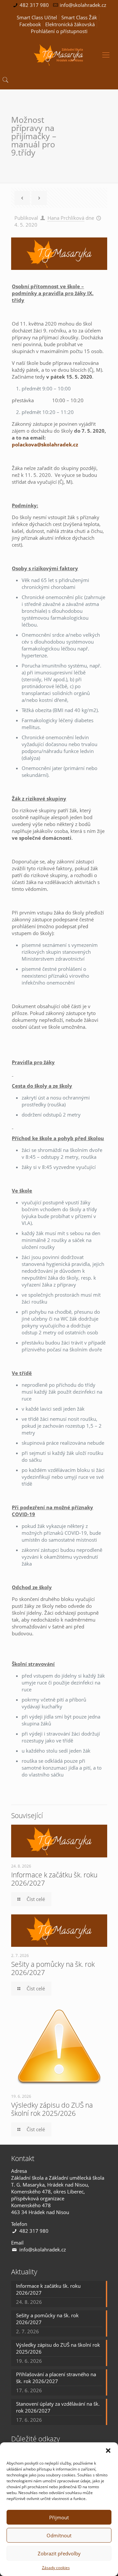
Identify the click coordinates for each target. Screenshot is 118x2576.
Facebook (30, 24)
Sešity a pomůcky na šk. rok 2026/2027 (53, 1968)
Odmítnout (59, 2535)
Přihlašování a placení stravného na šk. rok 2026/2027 (56, 2378)
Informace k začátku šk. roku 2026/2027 (54, 1879)
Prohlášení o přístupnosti (59, 31)
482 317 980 (34, 5)
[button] (108, 2451)
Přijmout (59, 2517)
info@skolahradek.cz (83, 5)
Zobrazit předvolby (59, 2553)
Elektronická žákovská (70, 24)
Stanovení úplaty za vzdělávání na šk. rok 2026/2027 (58, 2407)
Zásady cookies (56, 2568)
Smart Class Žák (79, 17)
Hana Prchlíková (66, 218)
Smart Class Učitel (37, 17)
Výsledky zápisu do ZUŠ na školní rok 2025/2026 (52, 2109)
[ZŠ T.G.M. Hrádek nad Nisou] (59, 54)
